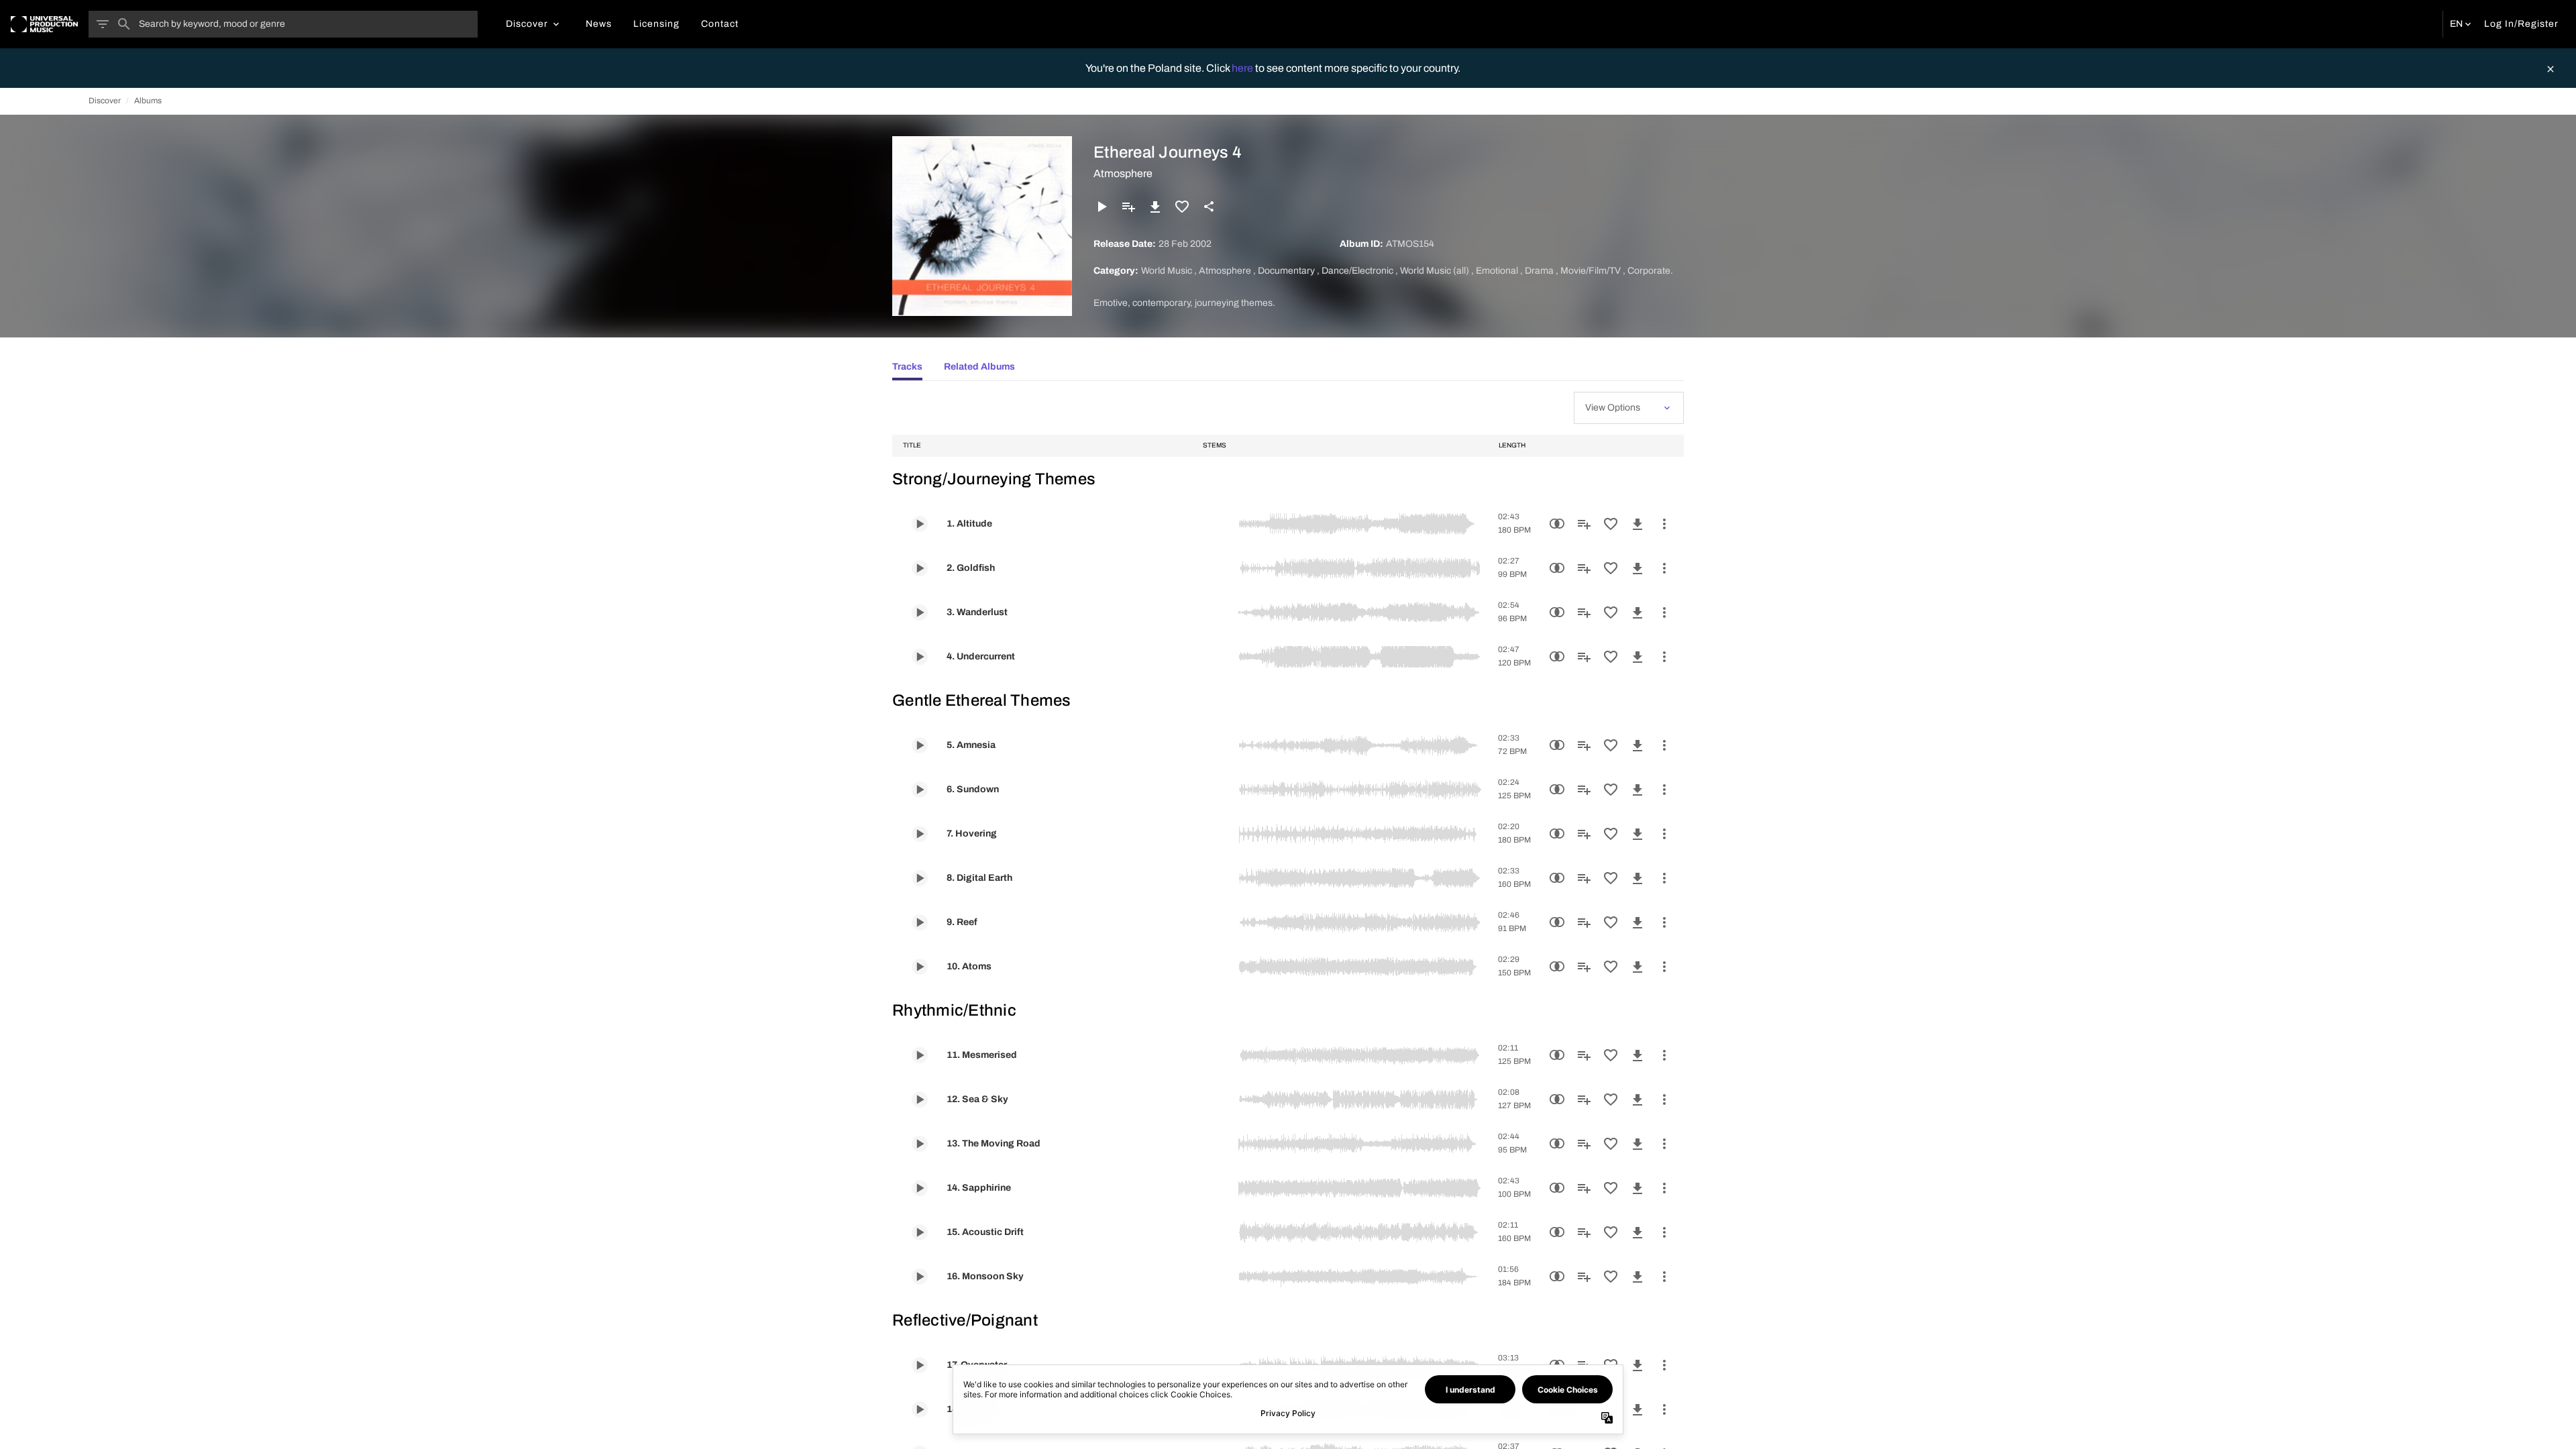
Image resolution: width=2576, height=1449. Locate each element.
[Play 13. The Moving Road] (920, 1144)
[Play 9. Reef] (920, 922)
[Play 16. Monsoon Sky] (920, 1277)
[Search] (124, 24)
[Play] (1102, 207)
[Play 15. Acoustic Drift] (920, 1232)
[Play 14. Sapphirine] (920, 1188)
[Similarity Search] (1557, 524)
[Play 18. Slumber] (920, 1409)
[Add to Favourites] (1182, 207)
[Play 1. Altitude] (920, 524)
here (1243, 68)
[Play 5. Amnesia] (920, 745)
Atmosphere (1123, 173)
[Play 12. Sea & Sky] (920, 1099)
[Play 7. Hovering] (920, 834)
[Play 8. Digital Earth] (920, 878)
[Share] (1209, 207)
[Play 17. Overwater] (920, 1365)
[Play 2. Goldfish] (920, 568)
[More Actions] (1664, 524)
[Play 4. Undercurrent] (920, 657)
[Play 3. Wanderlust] (920, 612)
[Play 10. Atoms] (920, 967)
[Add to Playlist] (1128, 207)
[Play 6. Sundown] (920, 790)
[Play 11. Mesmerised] (920, 1055)
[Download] (1155, 207)
